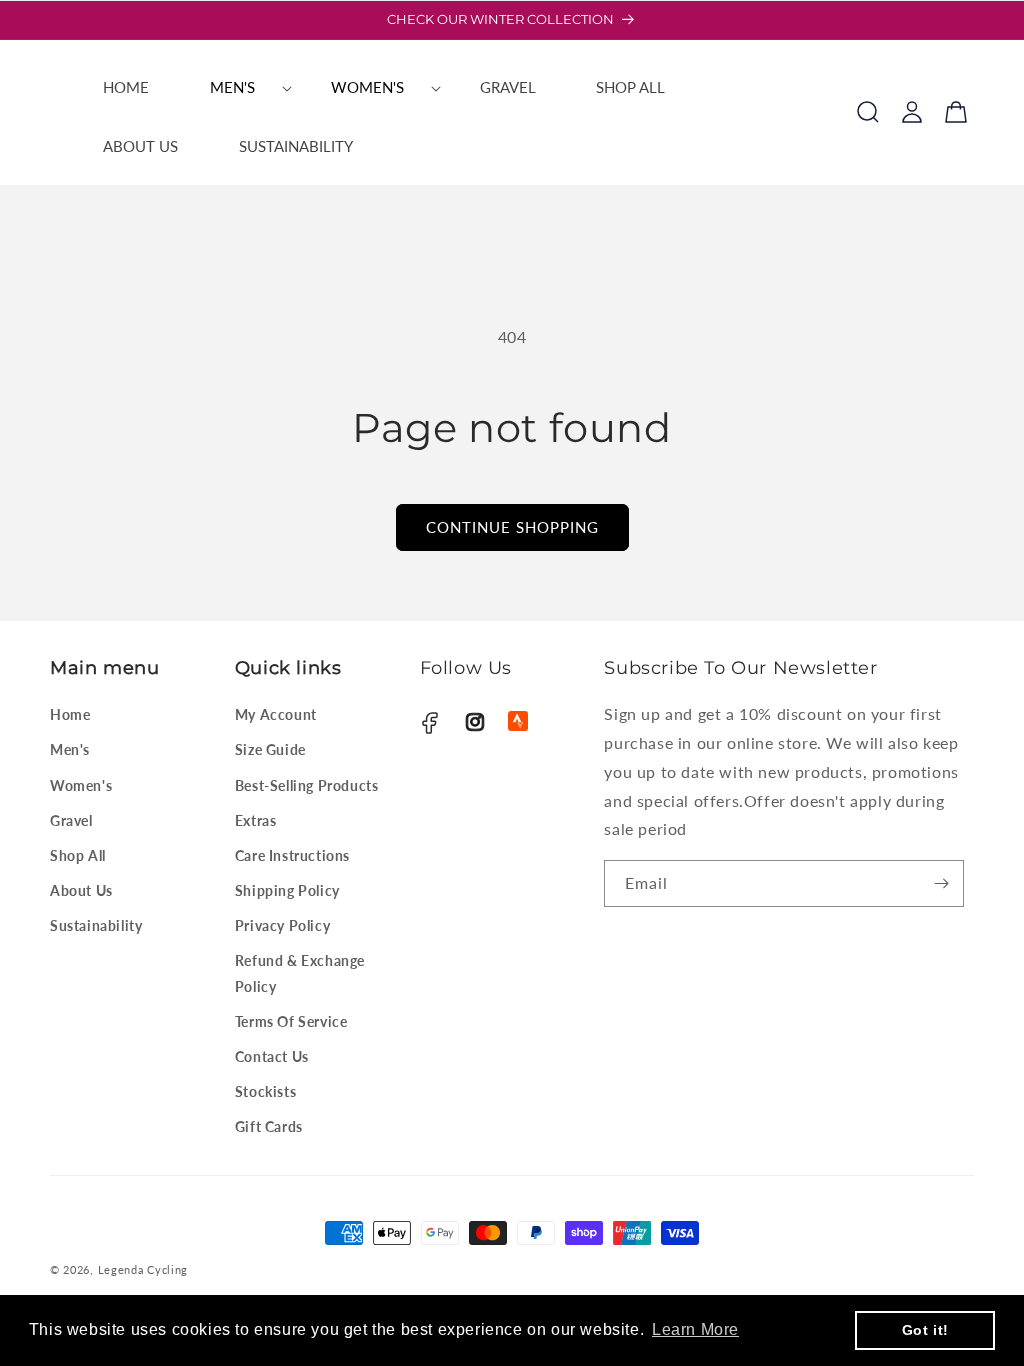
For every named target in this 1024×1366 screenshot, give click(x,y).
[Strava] (518, 721)
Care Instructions (292, 855)
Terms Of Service (291, 1021)
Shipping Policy (287, 890)
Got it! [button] (925, 1330)
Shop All (78, 855)
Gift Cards (269, 1126)
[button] (240, 88)
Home (70, 714)
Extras (256, 820)
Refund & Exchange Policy (300, 973)
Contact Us (272, 1056)
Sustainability (96, 925)
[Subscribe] (941, 883)
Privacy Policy (282, 925)
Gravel (71, 820)
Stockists (265, 1091)
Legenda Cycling (143, 1269)
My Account (276, 714)
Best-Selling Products (307, 785)
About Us (81, 890)
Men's (70, 749)
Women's (81, 785)
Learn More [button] (695, 1329)
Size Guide (270, 749)
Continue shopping (512, 527)
